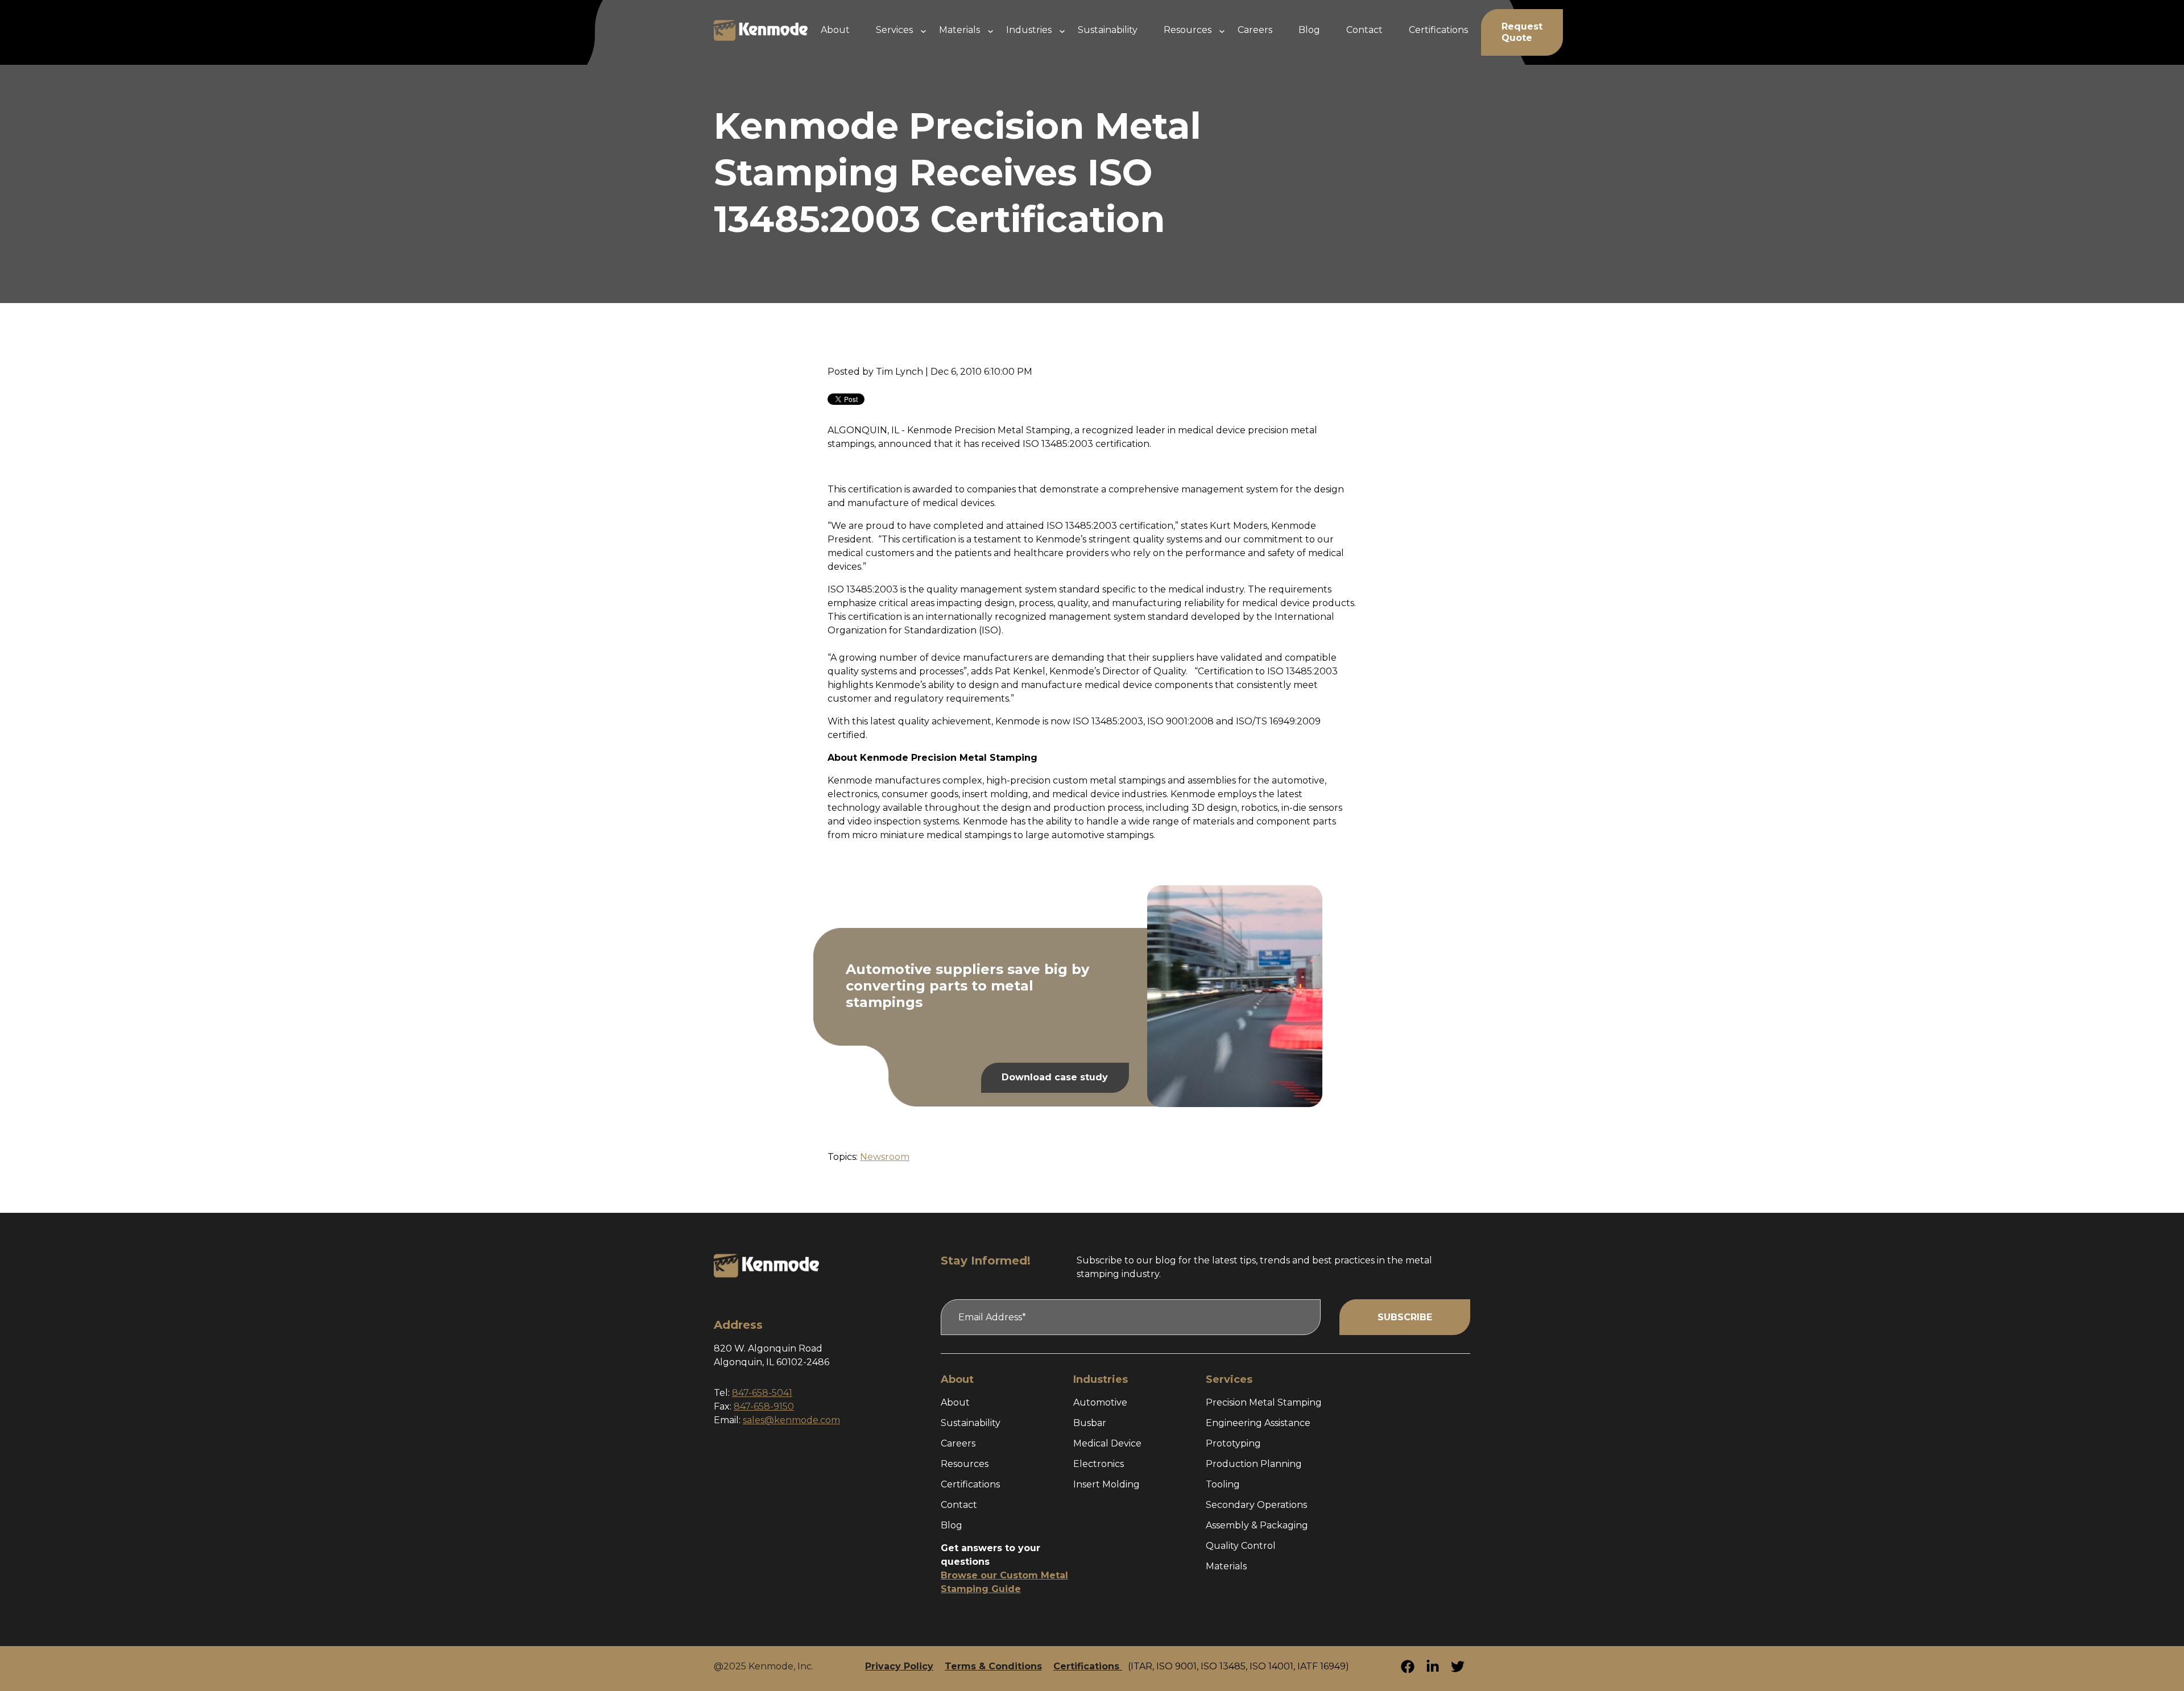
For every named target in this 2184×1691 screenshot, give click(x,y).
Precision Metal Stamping (1264, 1402)
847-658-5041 (762, 1393)
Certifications (970, 1484)
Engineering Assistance (1258, 1423)
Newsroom (885, 1157)
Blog (952, 1525)
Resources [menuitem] (1188, 30)
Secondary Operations (1256, 1505)
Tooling (1223, 1484)
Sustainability (971, 1423)
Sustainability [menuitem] (1108, 30)
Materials (1226, 1566)
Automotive (1100, 1402)
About (955, 1402)
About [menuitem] (835, 30)
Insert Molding (1107, 1484)
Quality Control (1241, 1546)
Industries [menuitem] (1029, 30)
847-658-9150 (764, 1406)
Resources (965, 1464)
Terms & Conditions (993, 1666)
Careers (958, 1443)
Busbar (1090, 1423)
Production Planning (1254, 1464)
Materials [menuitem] (959, 30)
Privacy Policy (899, 1666)
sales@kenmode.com (791, 1420)
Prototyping (1233, 1443)
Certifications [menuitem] (1438, 30)
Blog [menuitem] (1309, 30)
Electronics (1099, 1464)
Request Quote (1522, 32)
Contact (959, 1505)
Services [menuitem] (894, 30)
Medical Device (1107, 1443)
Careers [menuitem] (1255, 30)
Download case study (1055, 1077)
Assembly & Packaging (1257, 1525)
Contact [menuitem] (1364, 30)
